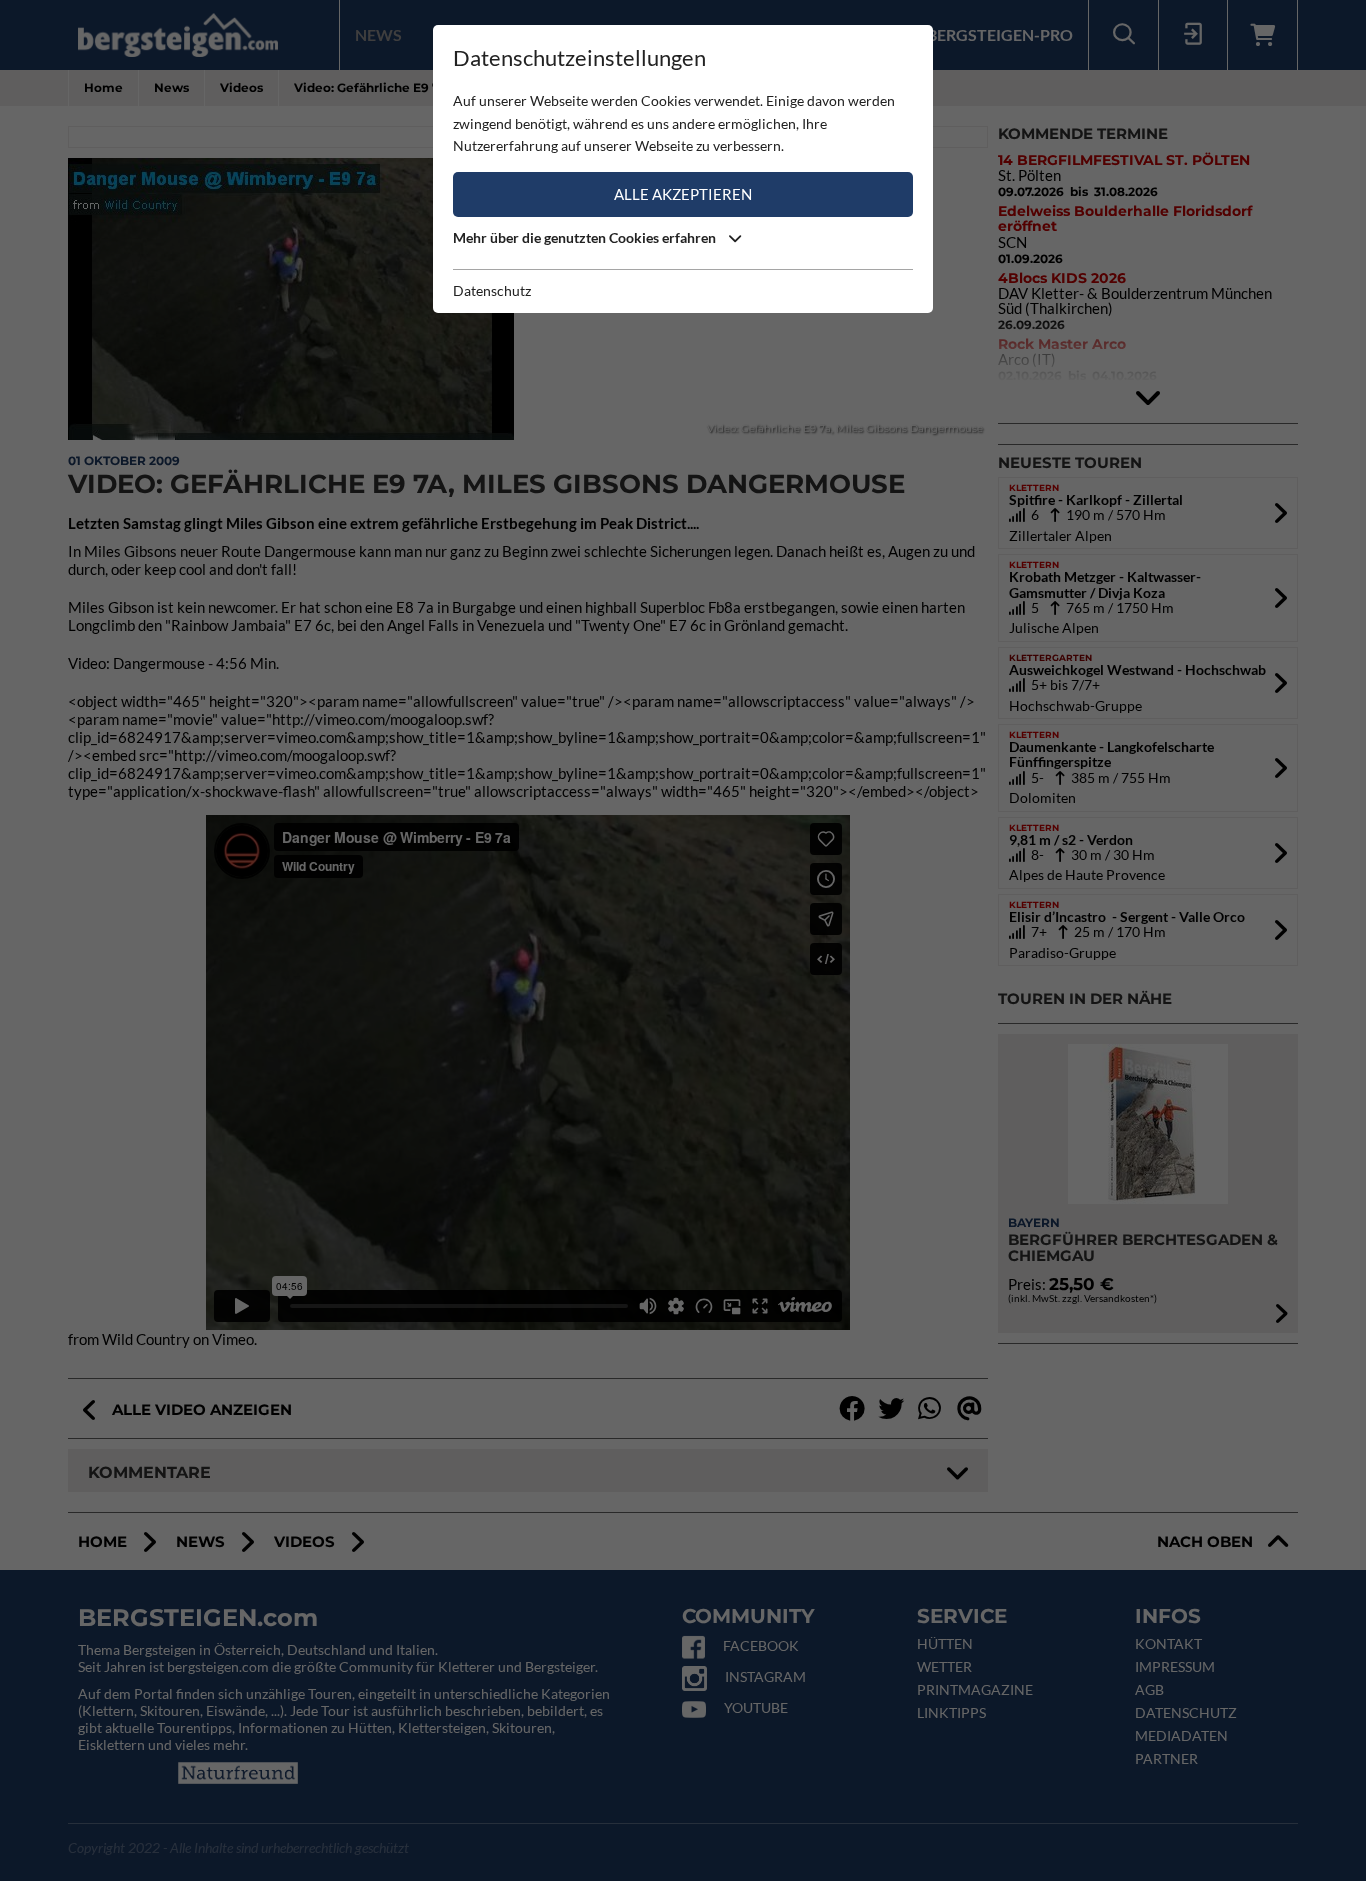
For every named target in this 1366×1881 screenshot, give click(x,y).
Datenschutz (492, 290)
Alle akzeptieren (683, 194)
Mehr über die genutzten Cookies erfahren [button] (586, 237)
